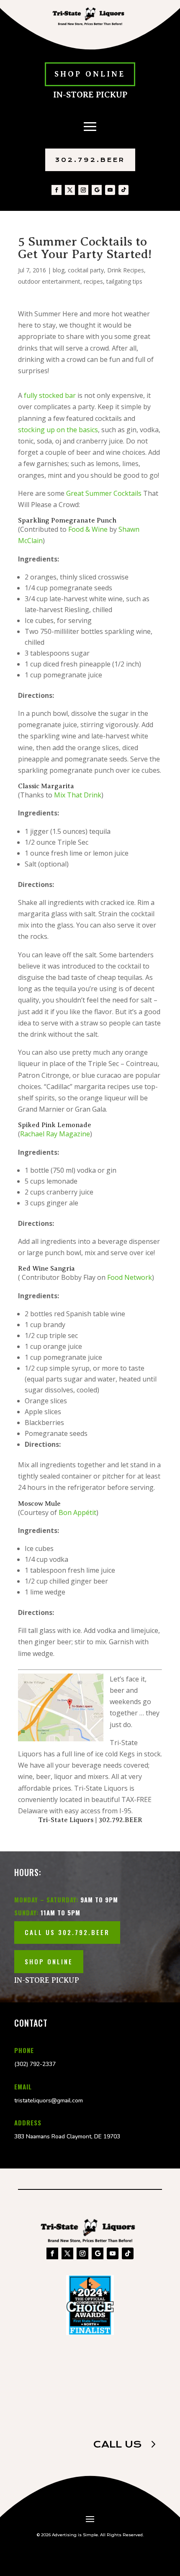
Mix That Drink (78, 795)
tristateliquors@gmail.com (49, 2101)
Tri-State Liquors (66, 1820)
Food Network (130, 1277)
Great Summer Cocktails (105, 493)
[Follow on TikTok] (123, 190)
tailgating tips (124, 281)
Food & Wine (88, 529)
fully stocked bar (50, 395)
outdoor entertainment (49, 281)
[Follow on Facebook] (57, 190)
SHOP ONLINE (90, 74)
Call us (117, 2444)
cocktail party (86, 270)
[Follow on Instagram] (83, 190)
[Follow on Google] (97, 190)
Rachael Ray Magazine (55, 1134)
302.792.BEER (90, 160)
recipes (93, 281)
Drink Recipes (126, 270)
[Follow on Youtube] (110, 190)
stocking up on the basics (58, 430)
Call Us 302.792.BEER (67, 1932)
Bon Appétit (77, 1512)
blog (59, 270)
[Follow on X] (70, 190)
